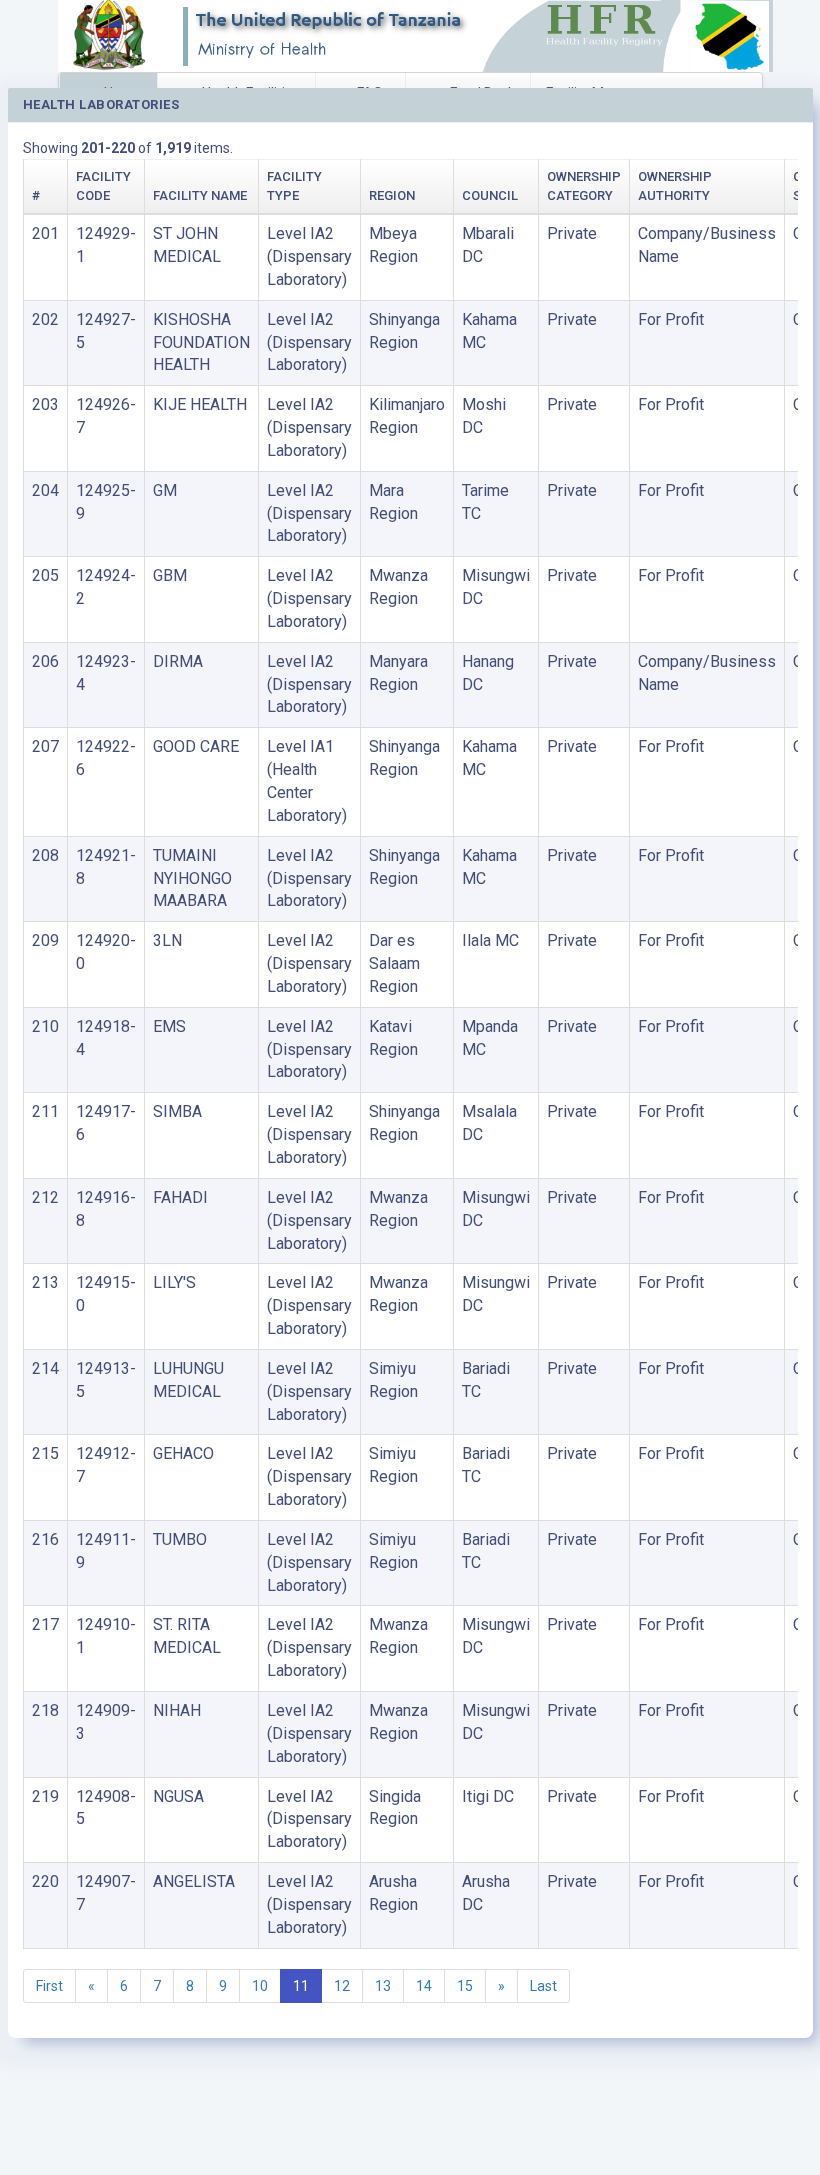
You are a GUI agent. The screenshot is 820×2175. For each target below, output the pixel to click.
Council (490, 195)
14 (424, 1986)
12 (342, 1986)
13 (383, 1986)
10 (260, 1986)
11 (301, 1986)
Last (543, 1986)
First (49, 1986)
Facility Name (200, 195)
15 (465, 1986)
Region (392, 195)
